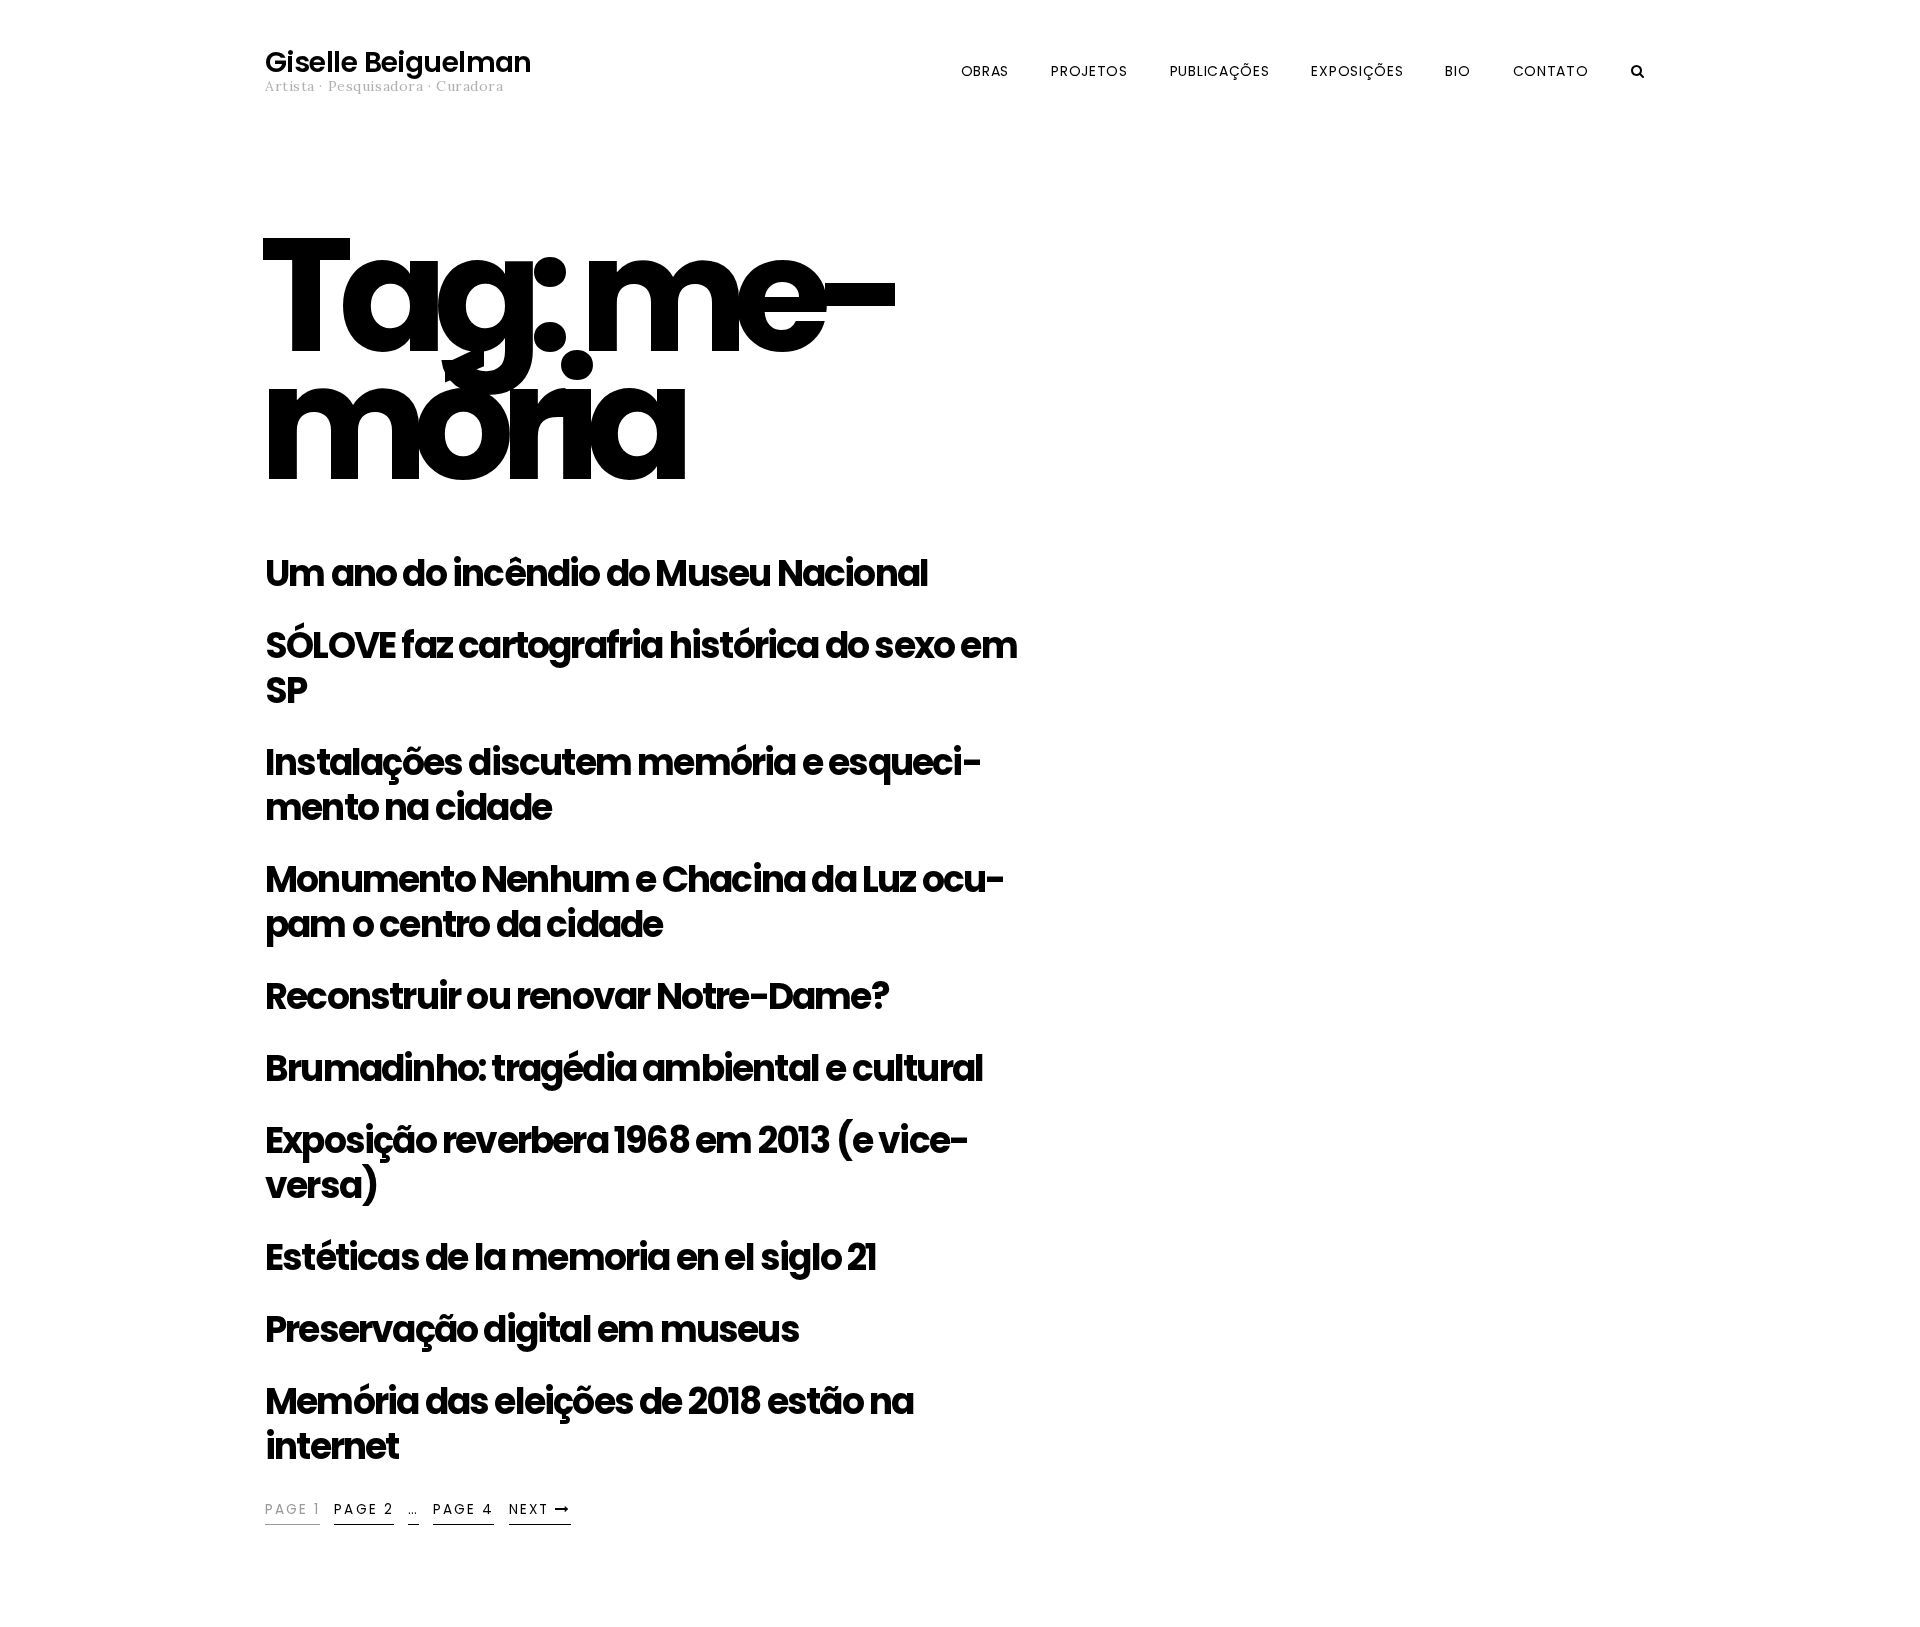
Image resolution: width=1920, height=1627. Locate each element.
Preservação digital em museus (532, 1329)
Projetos (1089, 71)
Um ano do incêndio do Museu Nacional (596, 573)
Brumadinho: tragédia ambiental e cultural (624, 1068)
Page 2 (363, 1509)
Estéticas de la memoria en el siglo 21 (571, 1257)
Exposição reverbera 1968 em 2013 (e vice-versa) (616, 1163)
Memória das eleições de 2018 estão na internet (589, 1424)
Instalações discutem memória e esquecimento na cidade (624, 785)
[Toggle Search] (1637, 71)
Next (532, 1509)
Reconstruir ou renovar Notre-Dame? (577, 996)
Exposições (1357, 71)
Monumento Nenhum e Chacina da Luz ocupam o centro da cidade (635, 902)
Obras (985, 71)
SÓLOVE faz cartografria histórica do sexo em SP (641, 668)
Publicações (1220, 71)
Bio (1457, 71)
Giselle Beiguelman (398, 62)
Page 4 (463, 1509)
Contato (1551, 71)
